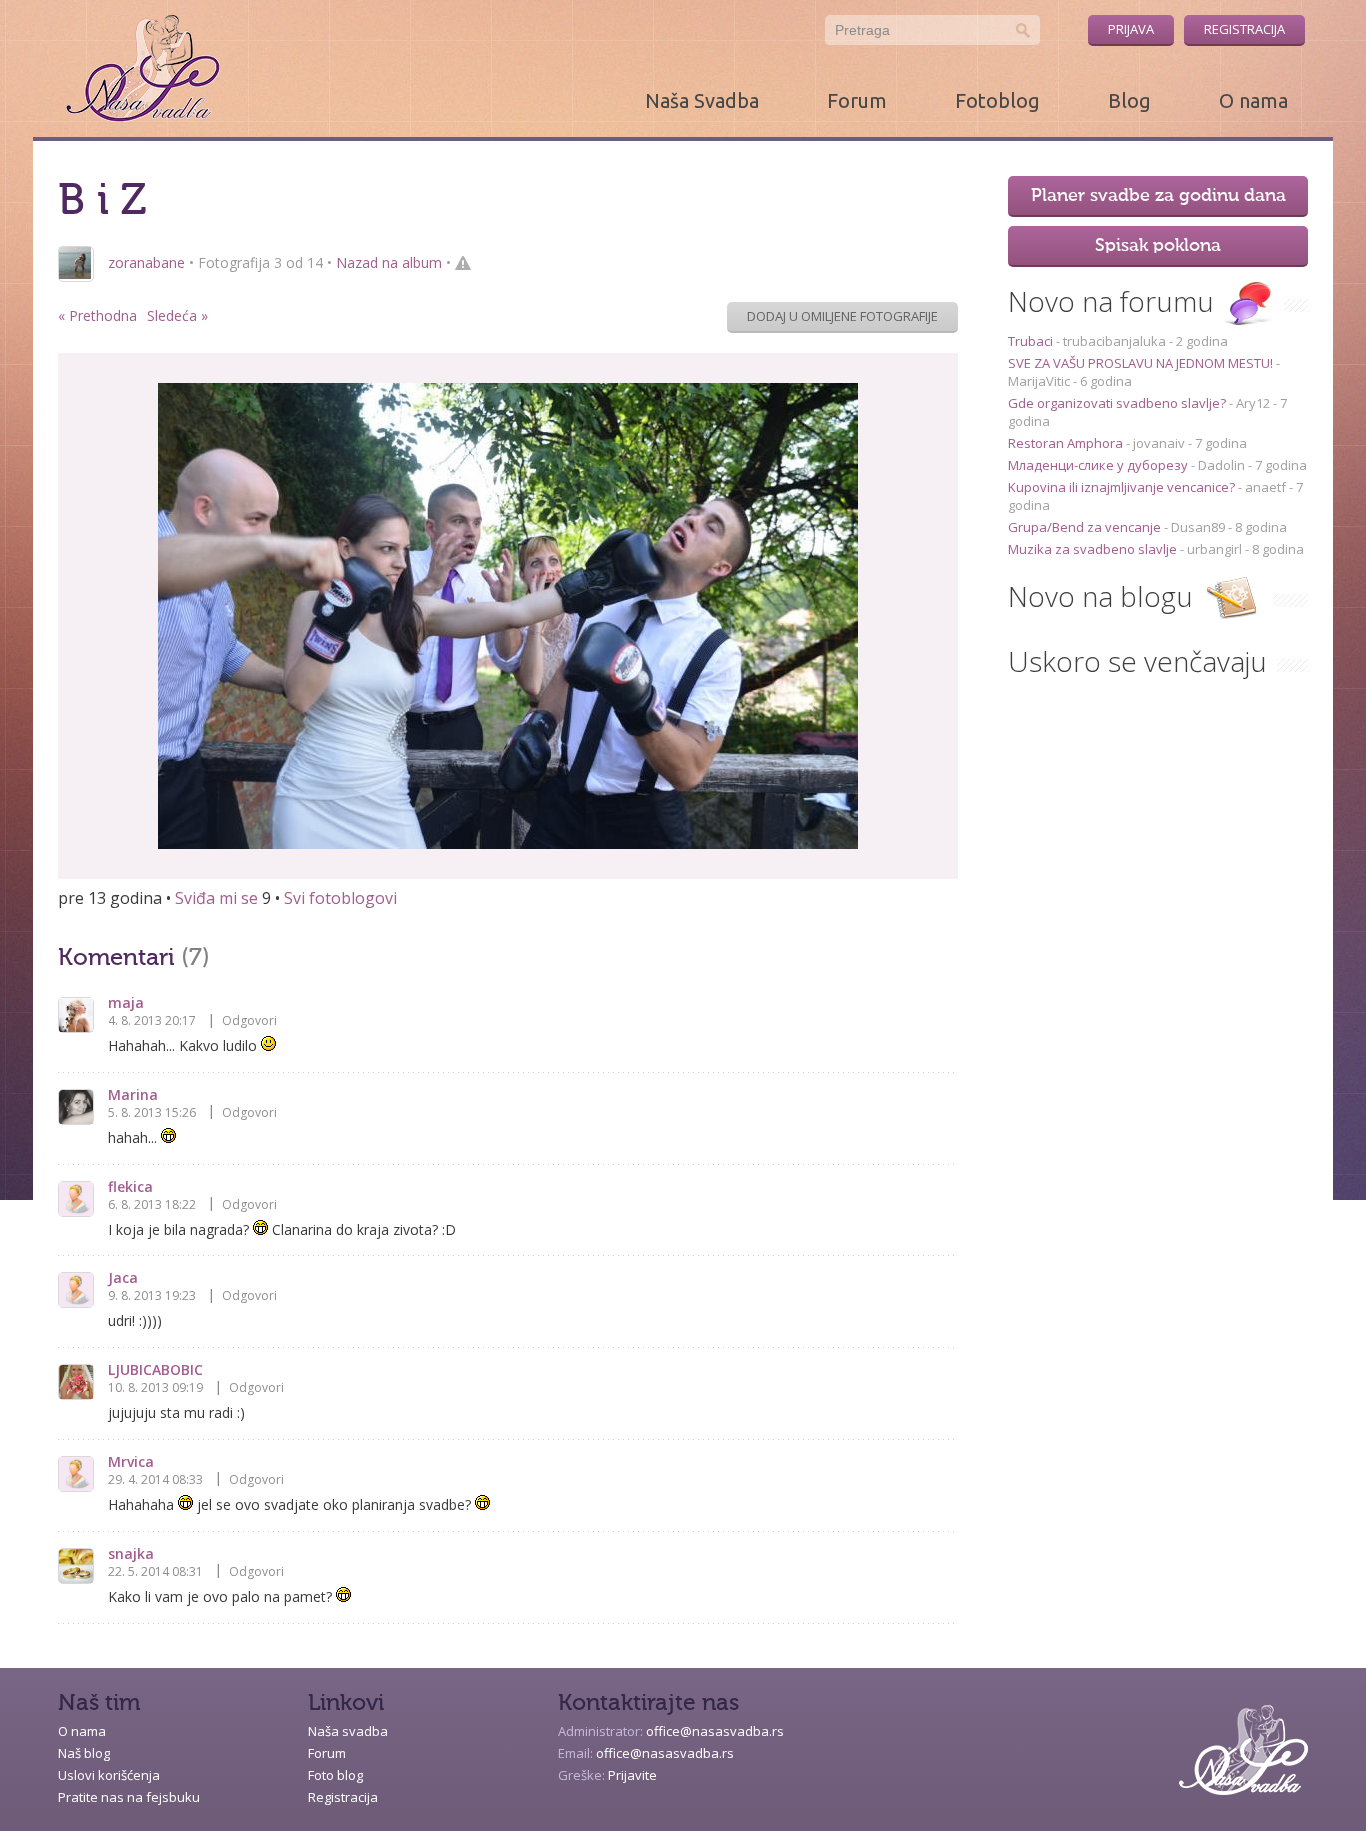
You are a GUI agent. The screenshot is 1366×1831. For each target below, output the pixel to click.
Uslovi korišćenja (109, 1775)
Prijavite (632, 1775)
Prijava (1131, 29)
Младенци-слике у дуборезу (1099, 465)
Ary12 (1253, 403)
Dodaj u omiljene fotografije (842, 316)
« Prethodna (97, 315)
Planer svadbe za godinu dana (1158, 196)
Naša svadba (348, 1731)
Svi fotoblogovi (340, 898)
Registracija (1244, 29)
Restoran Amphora (1067, 443)
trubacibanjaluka (1114, 341)
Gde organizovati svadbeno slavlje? (1118, 403)
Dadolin (1221, 465)
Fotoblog (997, 100)
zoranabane (146, 262)
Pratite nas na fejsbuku (129, 1797)
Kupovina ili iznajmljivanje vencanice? (1123, 487)
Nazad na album (389, 262)
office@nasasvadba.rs (715, 1731)
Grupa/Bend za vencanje (1086, 527)
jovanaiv (1159, 443)
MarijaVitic (1039, 381)
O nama (1253, 100)
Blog (1129, 100)
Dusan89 (1198, 527)
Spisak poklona (1158, 246)
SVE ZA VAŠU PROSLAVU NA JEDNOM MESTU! (1142, 363)
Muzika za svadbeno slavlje (1094, 549)
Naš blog (84, 1753)
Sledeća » (177, 315)
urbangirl (1214, 549)
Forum (857, 100)
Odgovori (249, 1020)
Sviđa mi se (216, 898)
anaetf (1265, 487)
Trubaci (1032, 341)
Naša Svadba (702, 100)
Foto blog (335, 1775)
